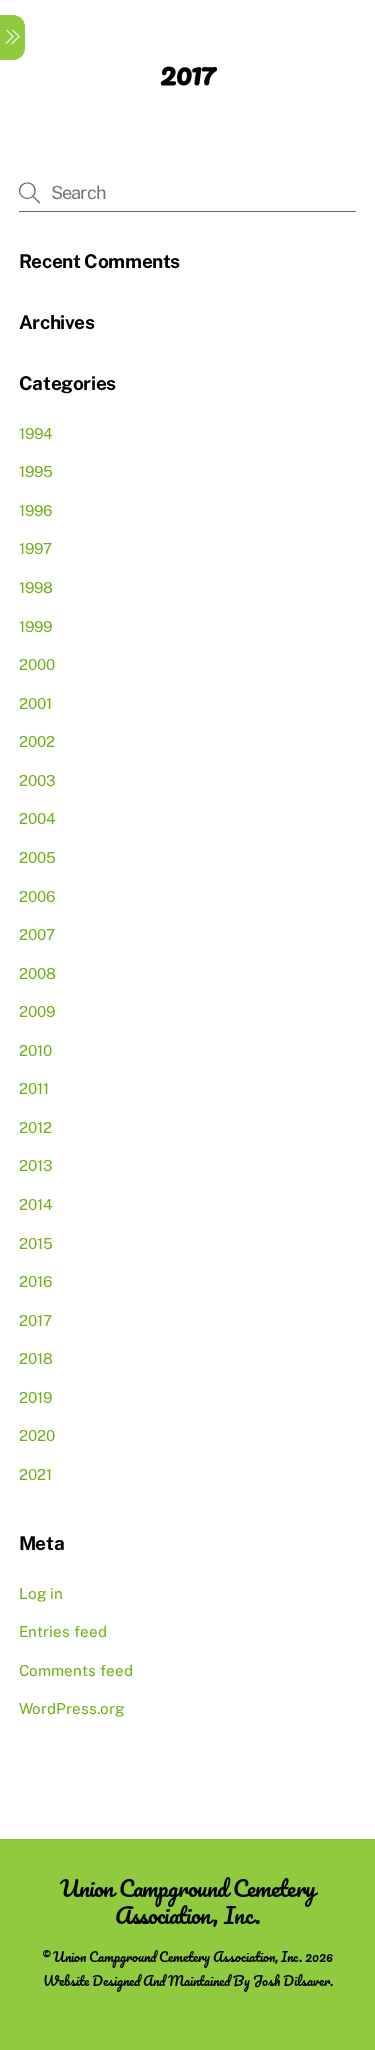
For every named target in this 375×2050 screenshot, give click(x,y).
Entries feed (63, 1631)
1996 (35, 510)
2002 (37, 741)
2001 (35, 703)
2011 (34, 1088)
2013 (36, 1165)
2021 (35, 1474)
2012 (35, 1127)
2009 (37, 1011)
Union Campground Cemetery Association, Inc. (177, 1956)
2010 (35, 1050)
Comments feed (76, 1670)
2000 (37, 664)
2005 (37, 857)
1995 (36, 471)
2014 (36, 1204)
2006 (37, 896)
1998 (36, 587)
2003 (37, 780)
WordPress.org (71, 1708)
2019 (35, 1397)
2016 (35, 1281)
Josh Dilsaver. (293, 1980)
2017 (35, 1320)
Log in (41, 1593)
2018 (36, 1358)
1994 (36, 433)
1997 (35, 548)
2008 (37, 973)
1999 (35, 626)
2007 (37, 934)
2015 (36, 1243)
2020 (37, 1435)
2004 (37, 818)
